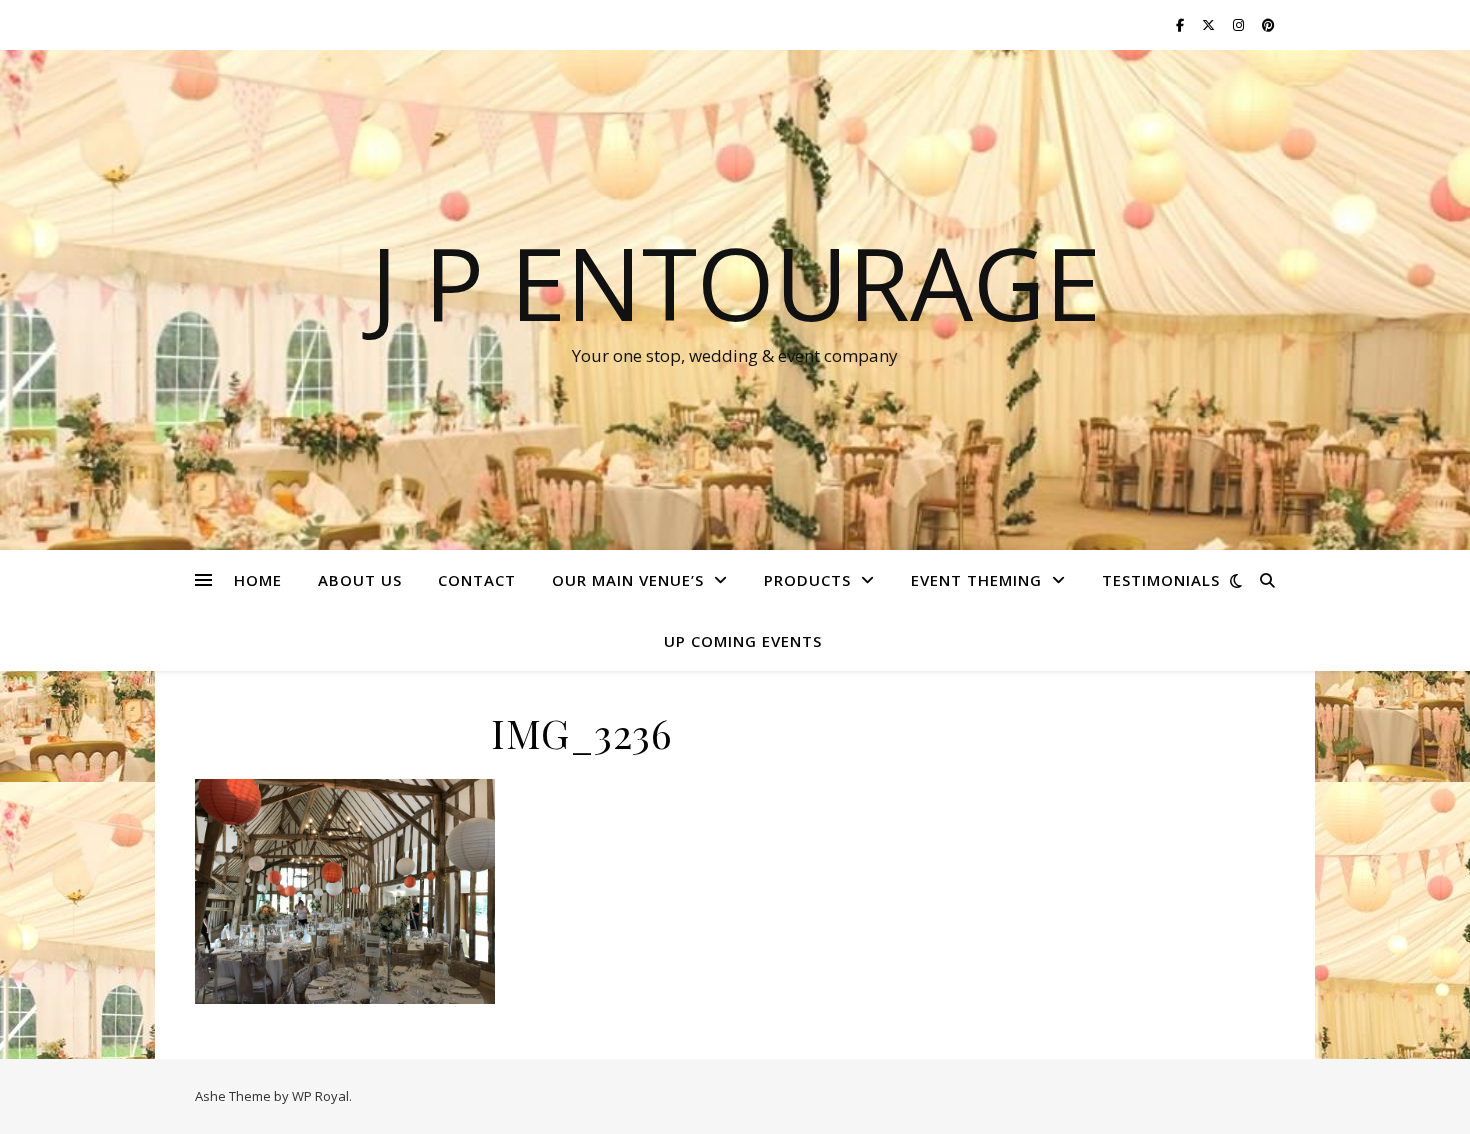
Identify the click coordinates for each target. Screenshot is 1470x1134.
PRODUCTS (807, 580)
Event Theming (976, 580)
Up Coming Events (743, 641)
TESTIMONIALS (1161, 580)
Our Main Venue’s (628, 580)
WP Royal (320, 1096)
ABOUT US (360, 580)
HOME (258, 580)
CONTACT (477, 580)
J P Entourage (735, 282)
